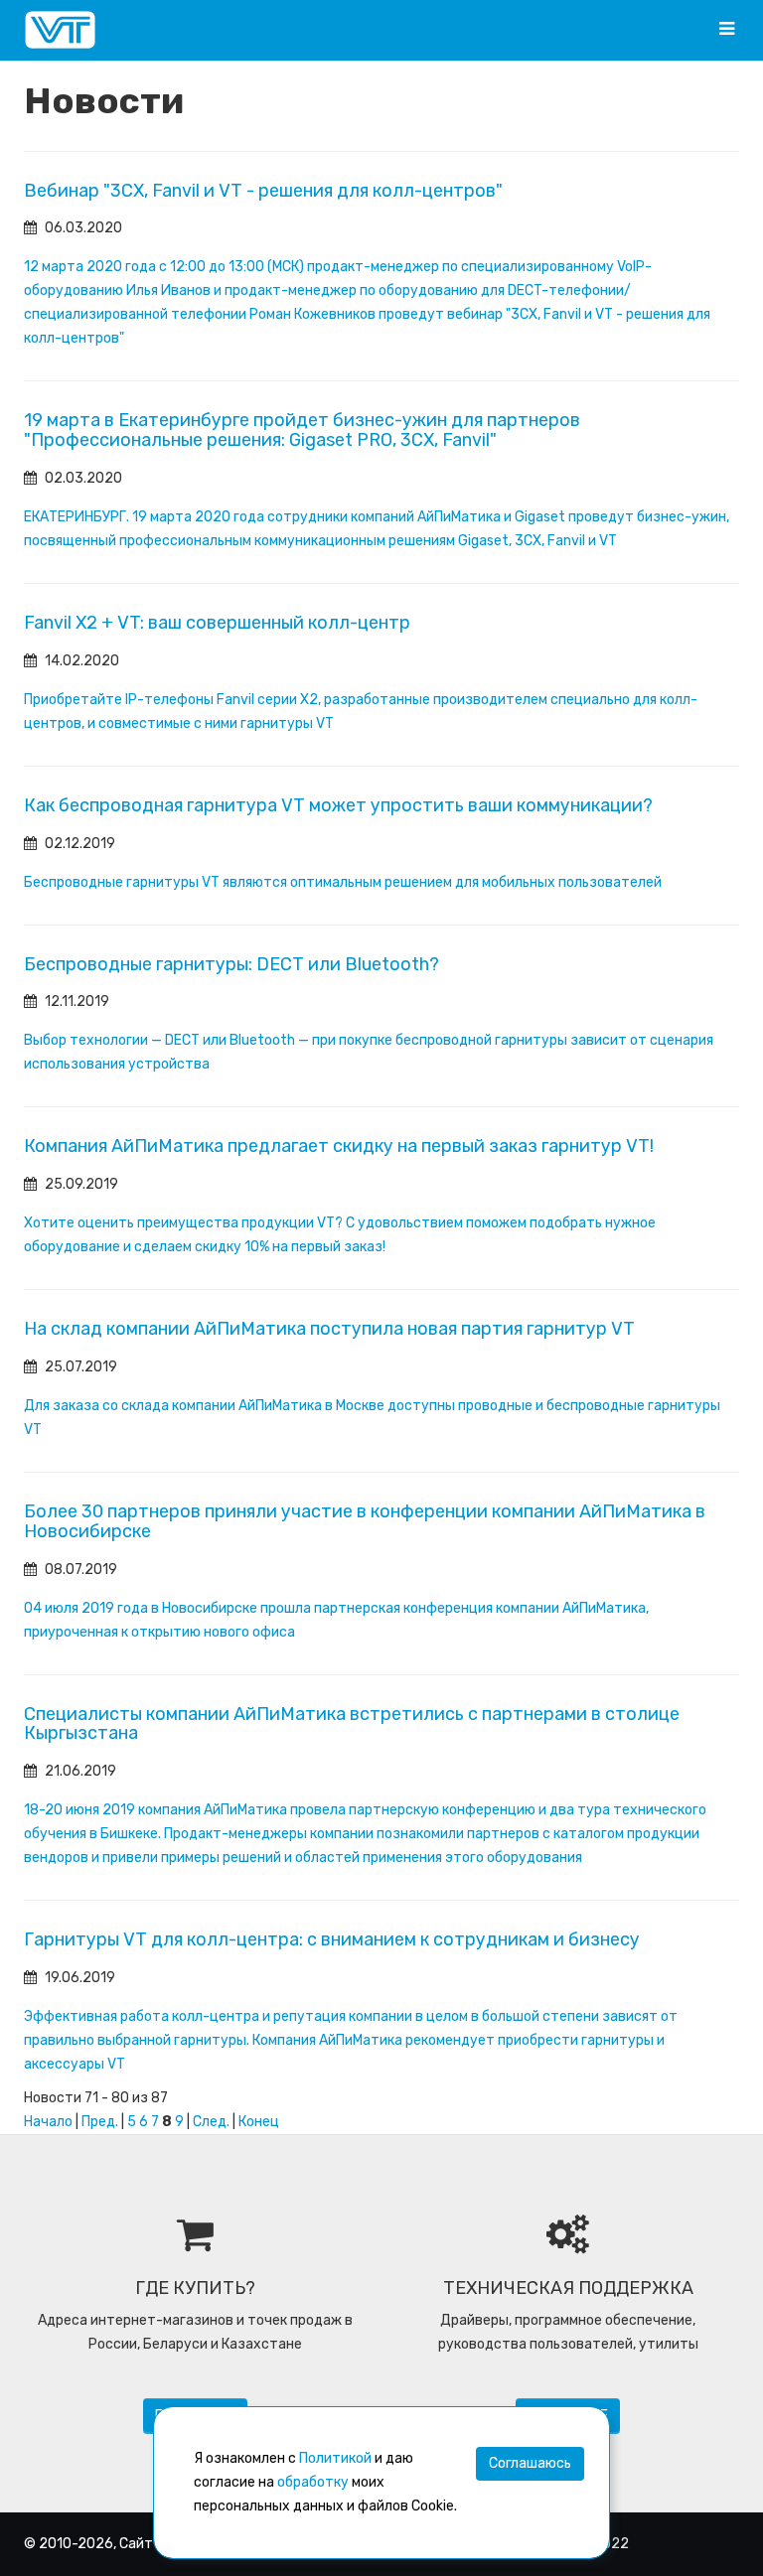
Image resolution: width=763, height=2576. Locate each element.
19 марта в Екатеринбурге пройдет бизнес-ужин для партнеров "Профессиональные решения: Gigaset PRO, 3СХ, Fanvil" (302, 430)
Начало (48, 2122)
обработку (313, 2482)
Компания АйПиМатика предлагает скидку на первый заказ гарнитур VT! (339, 1146)
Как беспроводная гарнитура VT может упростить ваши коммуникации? (338, 805)
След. (211, 2122)
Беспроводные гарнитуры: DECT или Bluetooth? (231, 964)
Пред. (100, 2122)
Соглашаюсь (530, 2463)
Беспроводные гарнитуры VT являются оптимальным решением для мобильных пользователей (343, 882)
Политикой (335, 2458)
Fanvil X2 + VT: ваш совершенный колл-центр (217, 623)
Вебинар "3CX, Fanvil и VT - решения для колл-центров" (263, 191)
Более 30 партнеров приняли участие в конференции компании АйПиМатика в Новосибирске (365, 1521)
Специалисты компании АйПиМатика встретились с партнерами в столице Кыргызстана (352, 1724)
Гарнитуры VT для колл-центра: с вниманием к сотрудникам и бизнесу (332, 1939)
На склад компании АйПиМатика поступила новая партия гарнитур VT (329, 1329)
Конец (259, 2122)
